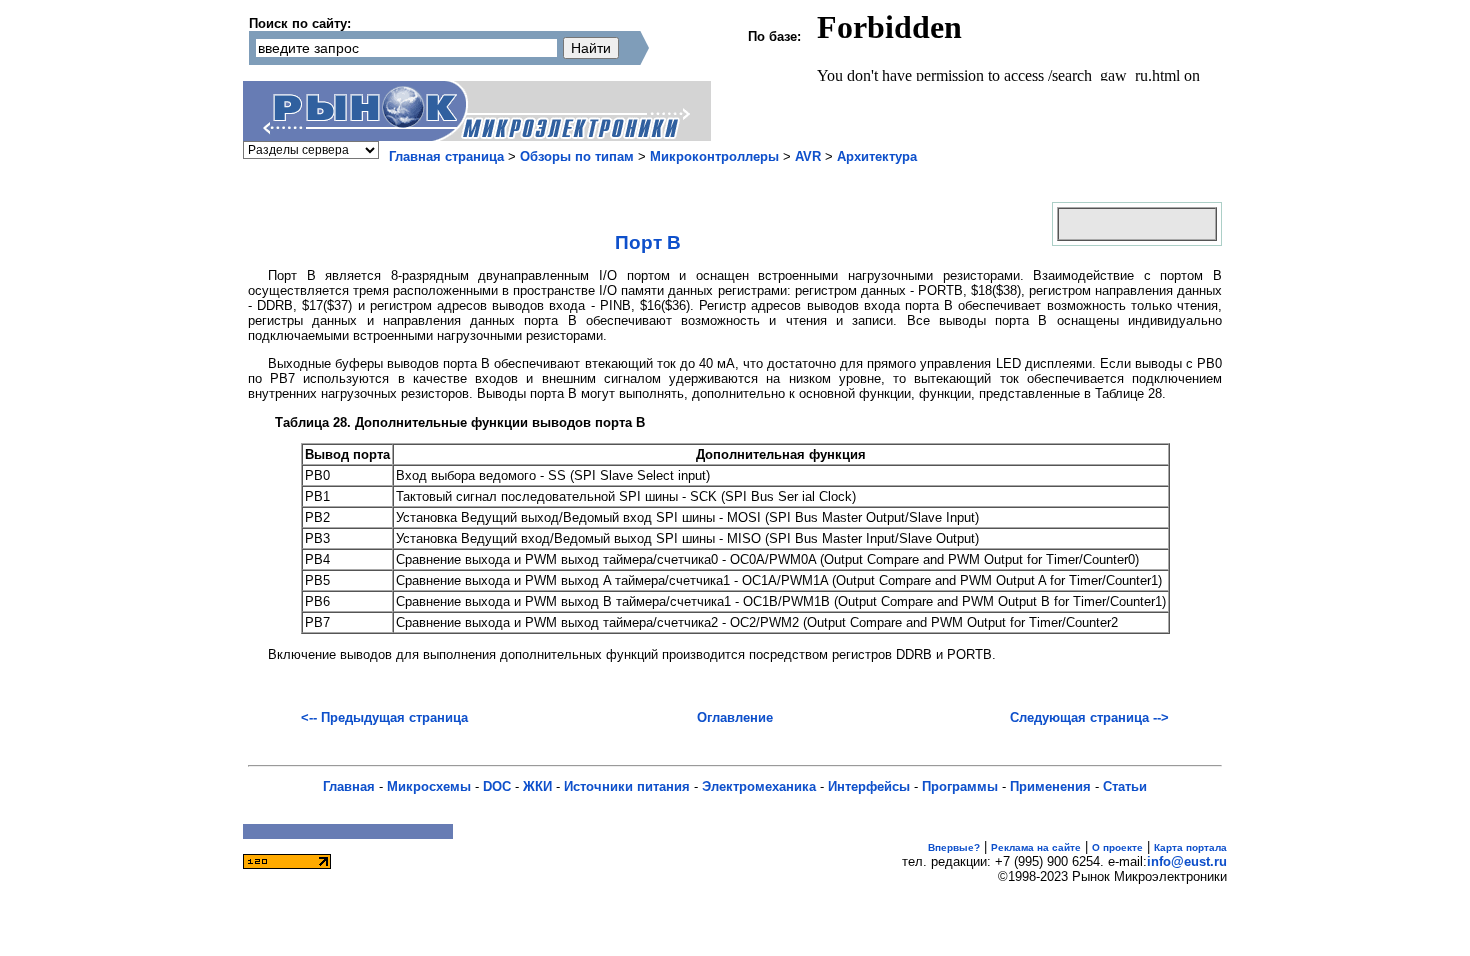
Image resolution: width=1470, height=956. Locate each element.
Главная (349, 786)
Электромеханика (759, 786)
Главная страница (446, 156)
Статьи (1125, 786)
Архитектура (877, 156)
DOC (497, 786)
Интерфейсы (869, 786)
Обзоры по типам (577, 156)
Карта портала (1190, 847)
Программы (960, 786)
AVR (808, 156)
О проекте (1117, 847)
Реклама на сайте (1036, 847)
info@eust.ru (1187, 861)
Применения (1050, 786)
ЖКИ (537, 786)
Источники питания (627, 786)
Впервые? (954, 847)
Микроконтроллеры (714, 156)
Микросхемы (429, 786)
